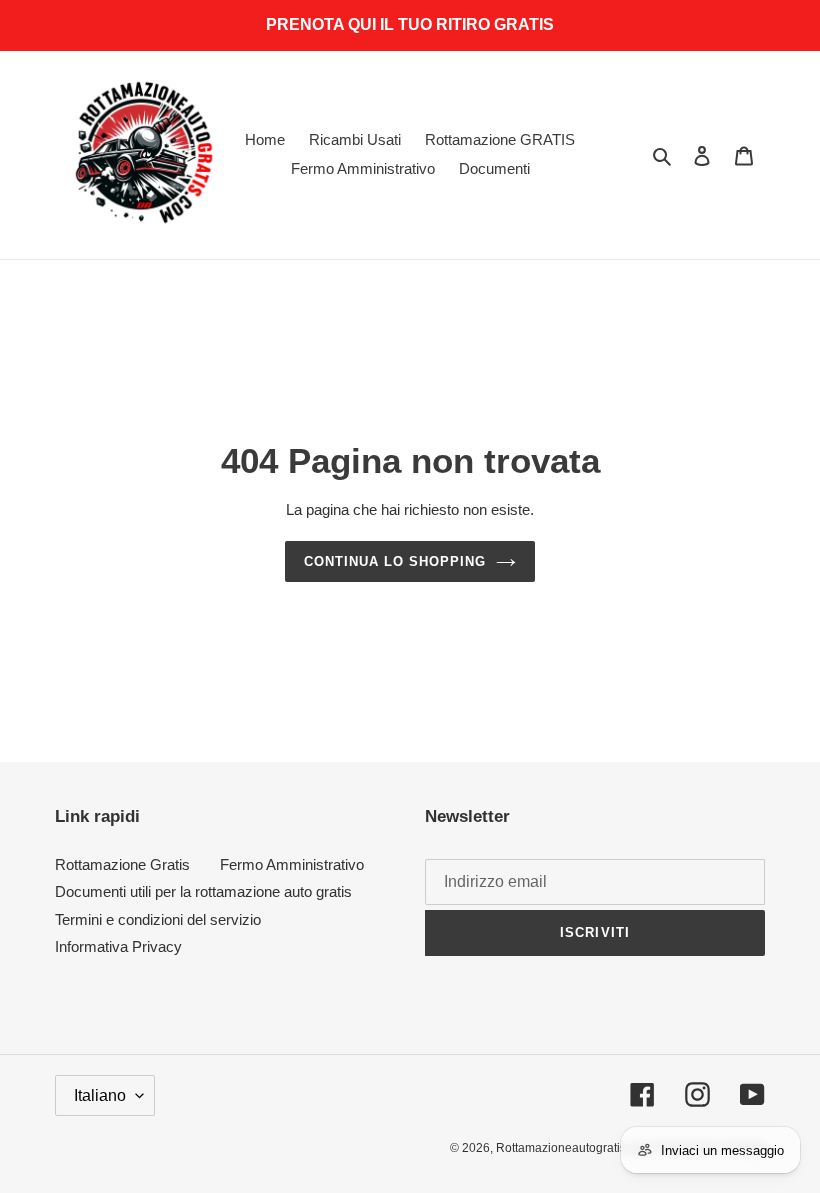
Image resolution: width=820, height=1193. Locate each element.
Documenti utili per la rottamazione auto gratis (203, 891)
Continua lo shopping (395, 561)
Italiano (100, 1095)
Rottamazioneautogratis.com (574, 1148)
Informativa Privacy (118, 946)
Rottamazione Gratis (122, 864)
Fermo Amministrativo (292, 864)
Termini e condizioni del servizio (158, 919)
